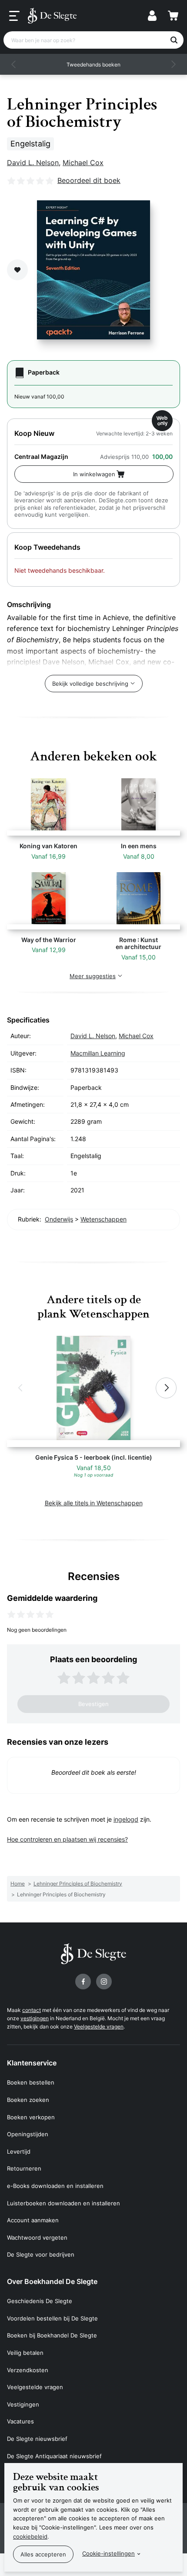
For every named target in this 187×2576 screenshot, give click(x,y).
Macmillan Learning (98, 1053)
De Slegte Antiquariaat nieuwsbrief (54, 2456)
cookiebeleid (30, 2536)
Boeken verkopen (31, 2117)
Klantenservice (32, 2063)
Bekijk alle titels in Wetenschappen (94, 1503)
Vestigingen (23, 2404)
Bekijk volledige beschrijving (90, 684)
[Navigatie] (14, 16)
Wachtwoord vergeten (37, 2237)
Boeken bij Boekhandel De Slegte (52, 2335)
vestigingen (35, 2018)
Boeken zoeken (28, 2100)
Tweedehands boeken (93, 65)
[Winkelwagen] (173, 16)
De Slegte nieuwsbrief (37, 2439)
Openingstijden (28, 2134)
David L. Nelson (33, 163)
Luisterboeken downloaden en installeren (63, 2203)
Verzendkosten (28, 2370)
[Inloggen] (152, 16)
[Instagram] (104, 1982)
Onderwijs (59, 1219)
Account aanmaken (33, 2220)
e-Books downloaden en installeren (55, 2186)
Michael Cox (83, 163)
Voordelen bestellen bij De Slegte (52, 2318)
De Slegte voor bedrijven (41, 2254)
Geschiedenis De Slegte (40, 2301)
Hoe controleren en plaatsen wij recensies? (67, 1839)
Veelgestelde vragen (99, 2027)
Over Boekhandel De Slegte (52, 2281)
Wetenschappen (104, 1219)
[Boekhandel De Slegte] (52, 16)
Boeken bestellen (31, 2082)
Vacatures (20, 2421)
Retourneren (24, 2168)
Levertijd (19, 2151)
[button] (14, 64)
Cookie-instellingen (109, 2553)
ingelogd (126, 1819)
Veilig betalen (25, 2353)
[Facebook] (83, 1982)
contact (32, 2010)
